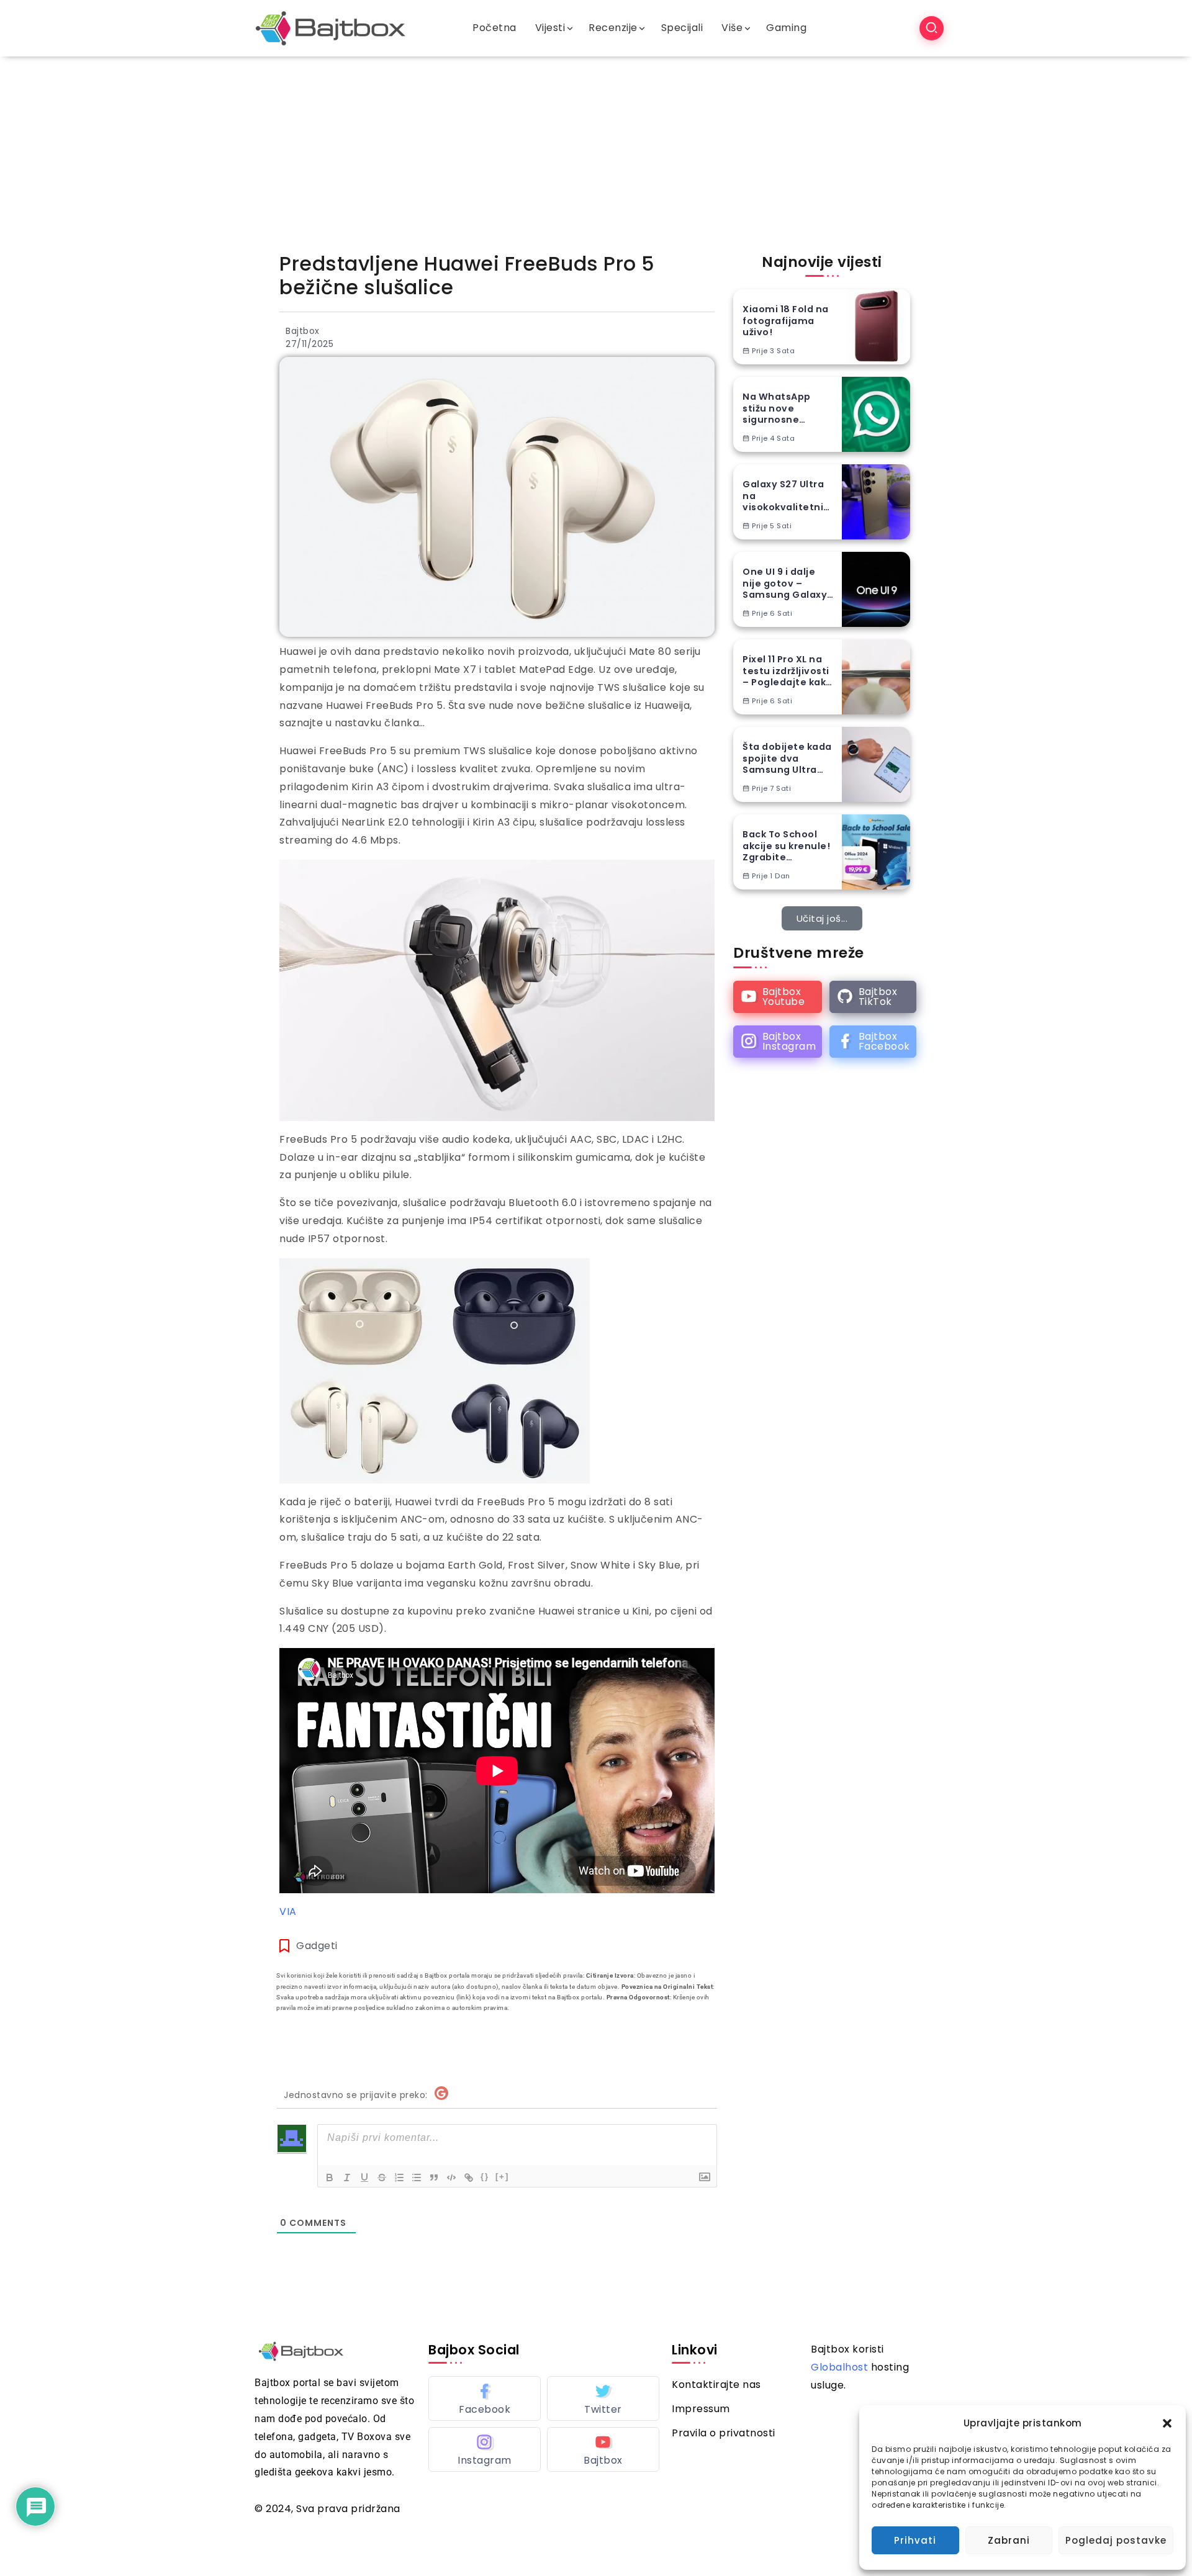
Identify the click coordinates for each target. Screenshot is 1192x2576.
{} (485, 2177)
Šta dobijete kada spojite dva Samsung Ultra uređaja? (787, 759)
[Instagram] (778, 1042)
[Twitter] (603, 2398)
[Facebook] (873, 1042)
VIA (288, 1912)
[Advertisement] (596, 150)
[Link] (469, 2177)
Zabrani (1009, 2540)
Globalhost (839, 2367)
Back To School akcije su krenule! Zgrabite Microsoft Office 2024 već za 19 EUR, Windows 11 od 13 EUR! (788, 846)
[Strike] (382, 2177)
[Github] (873, 997)
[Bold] (330, 2177)
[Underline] (364, 2177)
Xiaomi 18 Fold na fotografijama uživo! (786, 321)
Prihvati (915, 2540)
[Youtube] (778, 997)
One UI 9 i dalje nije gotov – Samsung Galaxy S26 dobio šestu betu (785, 583)
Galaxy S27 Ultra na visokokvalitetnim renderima (788, 496)
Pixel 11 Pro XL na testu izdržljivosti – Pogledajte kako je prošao (788, 671)
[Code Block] (451, 2177)
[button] (1167, 2423)
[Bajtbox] (331, 28)
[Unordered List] (417, 2177)
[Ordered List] (399, 2177)
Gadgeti (317, 1946)
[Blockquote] (434, 2177)
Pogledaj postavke (1116, 2540)
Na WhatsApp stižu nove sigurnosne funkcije (777, 408)
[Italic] (347, 2177)
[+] (502, 2177)
